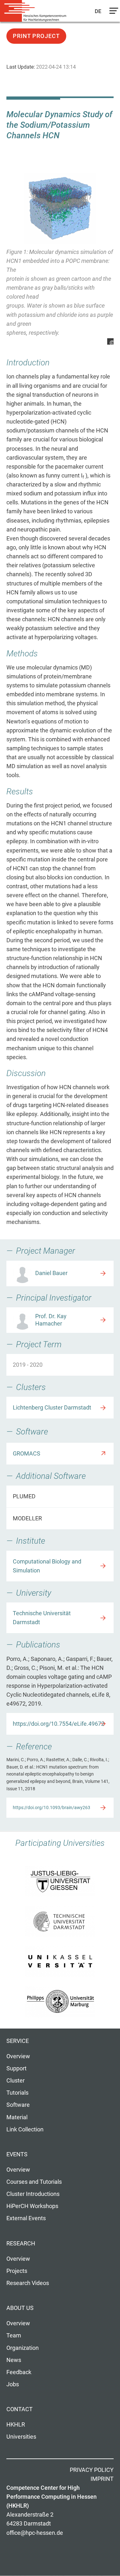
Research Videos (28, 2283)
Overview (18, 2056)
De (98, 11)
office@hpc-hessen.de (35, 2533)
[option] (60, 259)
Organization (23, 2348)
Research (21, 2243)
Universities (21, 2437)
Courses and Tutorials (34, 2182)
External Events (26, 2218)
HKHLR (16, 2425)
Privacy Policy (92, 2470)
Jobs (13, 2384)
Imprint (102, 2479)
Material (17, 2117)
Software (18, 2105)
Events (17, 2154)
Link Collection (25, 2129)
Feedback (19, 2372)
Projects (17, 2271)
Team (14, 2335)
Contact (20, 2409)
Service (18, 2041)
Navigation (112, 12)
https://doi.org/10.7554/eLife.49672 (59, 1724)
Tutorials (17, 2093)
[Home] (35, 11)
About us (20, 2308)
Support (16, 2068)
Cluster (16, 2081)
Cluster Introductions (33, 2194)
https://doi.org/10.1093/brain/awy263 (52, 1808)
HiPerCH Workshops (32, 2206)
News (14, 2360)
